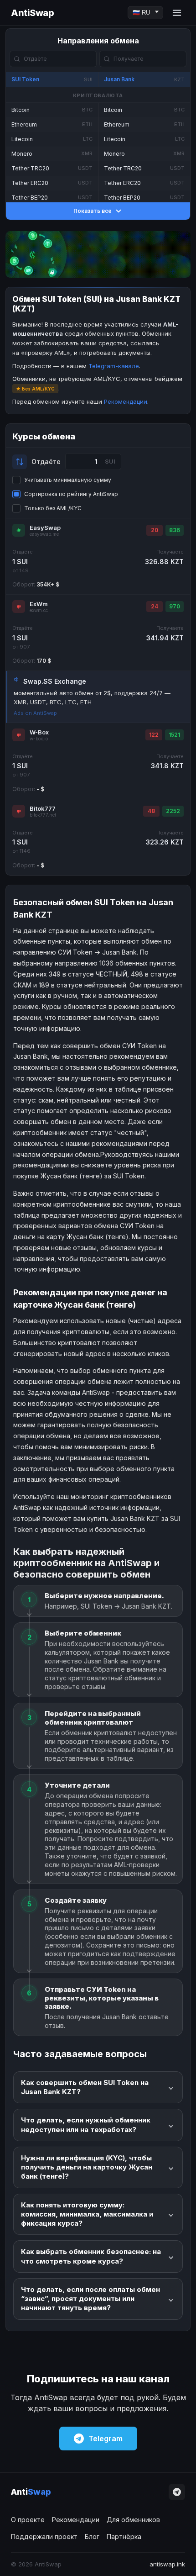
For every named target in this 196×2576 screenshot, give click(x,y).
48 (151, 811)
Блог (92, 2536)
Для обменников (133, 2520)
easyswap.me (44, 534)
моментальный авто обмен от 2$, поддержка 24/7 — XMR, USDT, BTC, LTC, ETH (92, 697)
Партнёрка (124, 2536)
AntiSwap (32, 13)
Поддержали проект (44, 2536)
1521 (174, 735)
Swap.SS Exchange (55, 681)
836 (175, 530)
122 (154, 735)
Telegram (106, 2439)
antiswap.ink (167, 2564)
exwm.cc (39, 610)
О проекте (28, 2520)
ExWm (39, 604)
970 (175, 606)
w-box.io (39, 739)
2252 (173, 811)
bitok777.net (43, 815)
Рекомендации (126, 401)
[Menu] (177, 13)
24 (155, 606)
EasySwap (45, 528)
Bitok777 (43, 808)
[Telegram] (177, 2492)
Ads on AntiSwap (35, 713)
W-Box (39, 732)
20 (155, 530)
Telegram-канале (114, 366)
